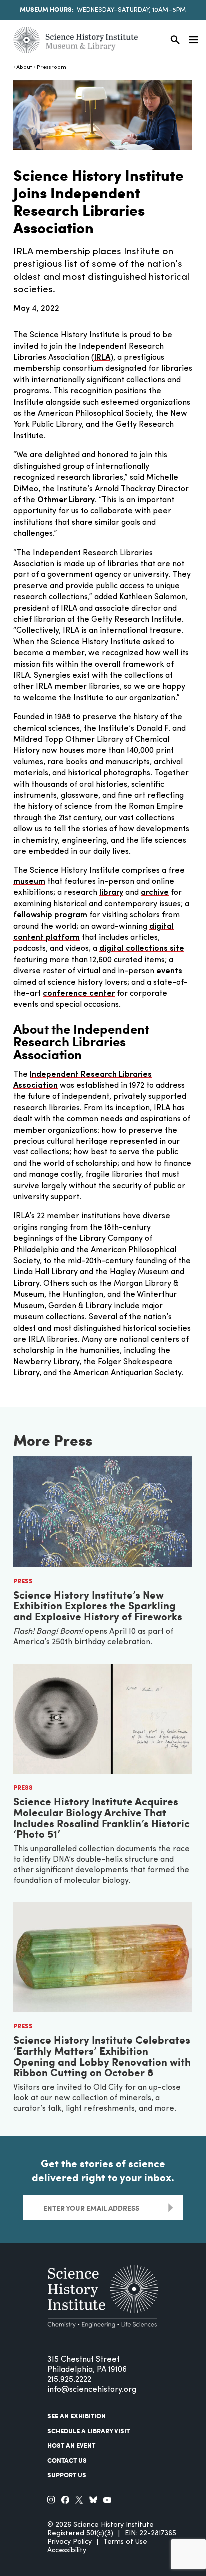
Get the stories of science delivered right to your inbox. (103, 2170)
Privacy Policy (70, 2542)
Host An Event (71, 2445)
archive (155, 893)
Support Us (67, 2475)
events (169, 971)
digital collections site (142, 949)
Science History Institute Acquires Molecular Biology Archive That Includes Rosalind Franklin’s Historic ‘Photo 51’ (102, 1817)
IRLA (102, 358)
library (111, 893)
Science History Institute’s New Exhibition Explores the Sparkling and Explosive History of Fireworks (98, 1605)
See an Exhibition (77, 2416)
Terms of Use (125, 2542)
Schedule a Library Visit (89, 2431)
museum (29, 882)
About (24, 68)
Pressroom (51, 68)
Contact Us (67, 2460)
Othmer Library (66, 500)
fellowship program (50, 915)
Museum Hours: (47, 9)
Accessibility (67, 2550)
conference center (79, 994)
